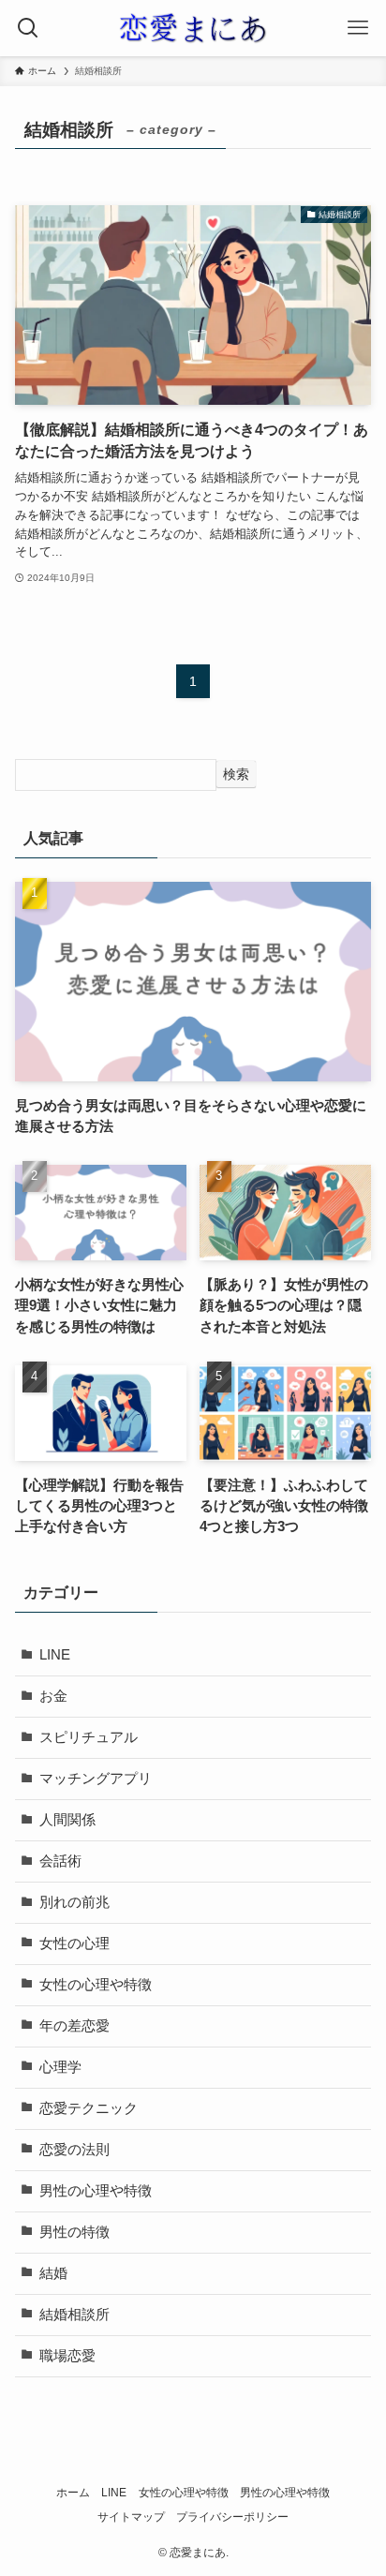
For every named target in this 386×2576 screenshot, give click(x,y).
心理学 (60, 2067)
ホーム (73, 2493)
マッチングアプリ (96, 1779)
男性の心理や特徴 (96, 2191)
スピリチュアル (89, 1737)
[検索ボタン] (28, 28)
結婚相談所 (74, 2315)
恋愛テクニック (89, 2108)
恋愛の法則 (74, 2150)
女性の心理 (74, 1943)
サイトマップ (131, 2517)
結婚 (53, 2273)
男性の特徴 (74, 2232)
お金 (53, 1696)
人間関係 (67, 1820)
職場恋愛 (67, 2356)
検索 (236, 774)
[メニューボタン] (358, 28)
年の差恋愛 (74, 2026)
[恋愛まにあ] (193, 28)
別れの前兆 (74, 1902)
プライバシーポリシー (232, 2517)
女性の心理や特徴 (96, 1985)
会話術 (60, 1861)
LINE (55, 1655)
